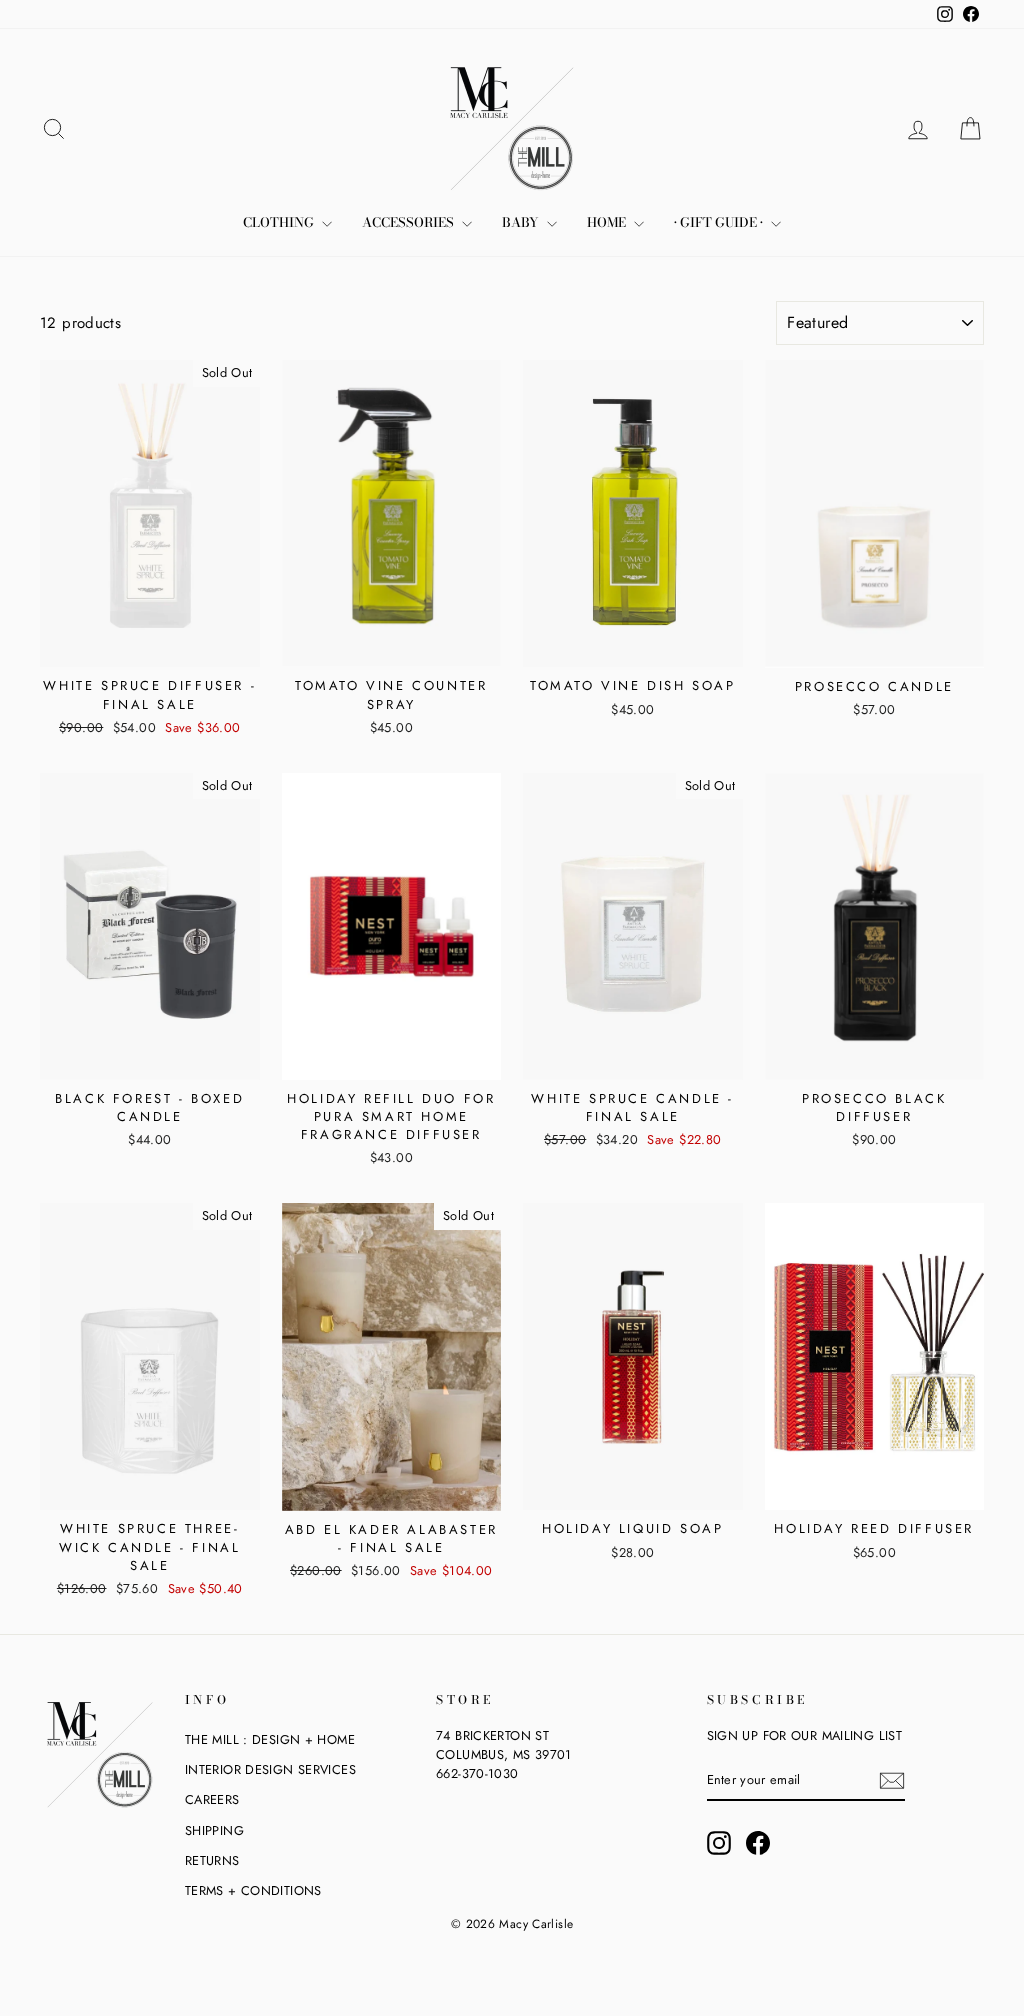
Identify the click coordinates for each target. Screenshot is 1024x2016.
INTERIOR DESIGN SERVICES (270, 1769)
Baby (522, 222)
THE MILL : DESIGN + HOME (270, 1739)
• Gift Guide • (720, 222)
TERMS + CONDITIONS (253, 1890)
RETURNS (212, 1860)
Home (608, 222)
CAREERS (212, 1799)
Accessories (409, 222)
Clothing (280, 222)
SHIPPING (214, 1830)
